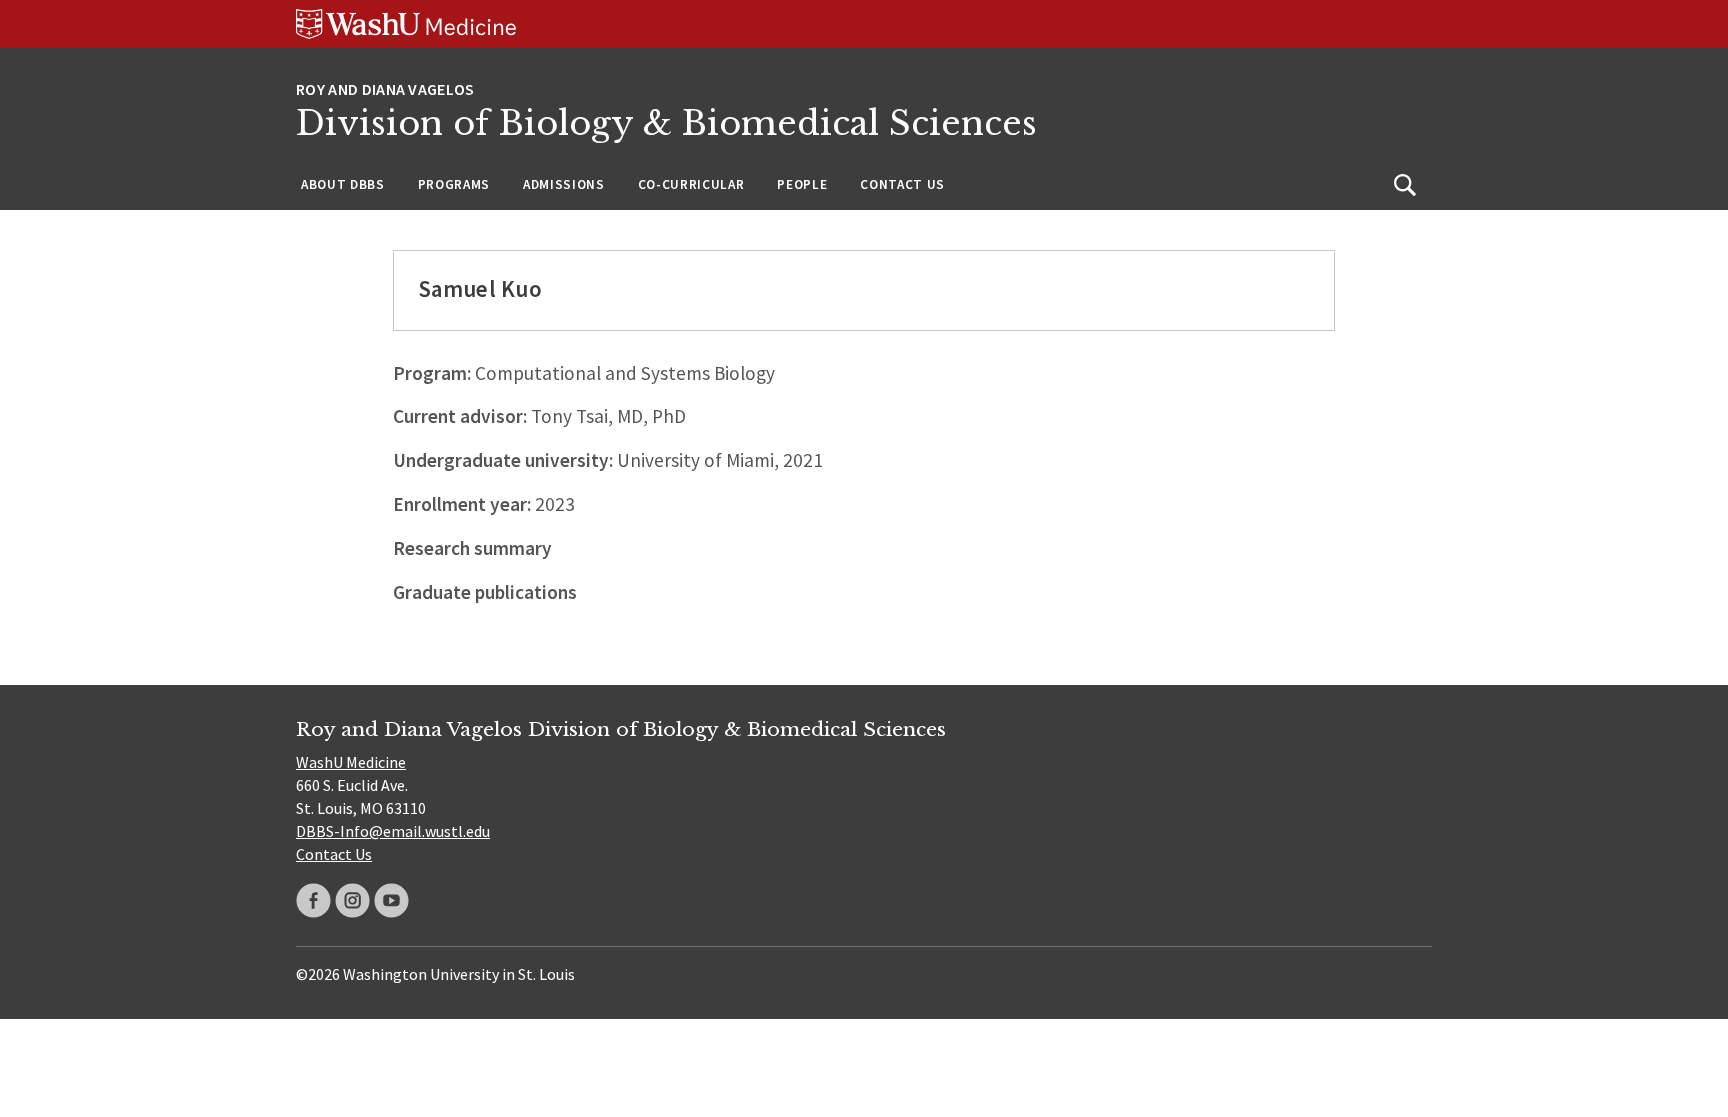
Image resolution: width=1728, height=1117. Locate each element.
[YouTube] (391, 900)
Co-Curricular (691, 184)
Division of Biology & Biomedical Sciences (666, 123)
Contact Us (902, 184)
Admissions (564, 184)
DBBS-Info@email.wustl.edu (393, 831)
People (802, 184)
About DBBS (343, 184)
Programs (454, 184)
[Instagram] (352, 900)
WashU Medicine (351, 762)
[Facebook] (313, 900)
